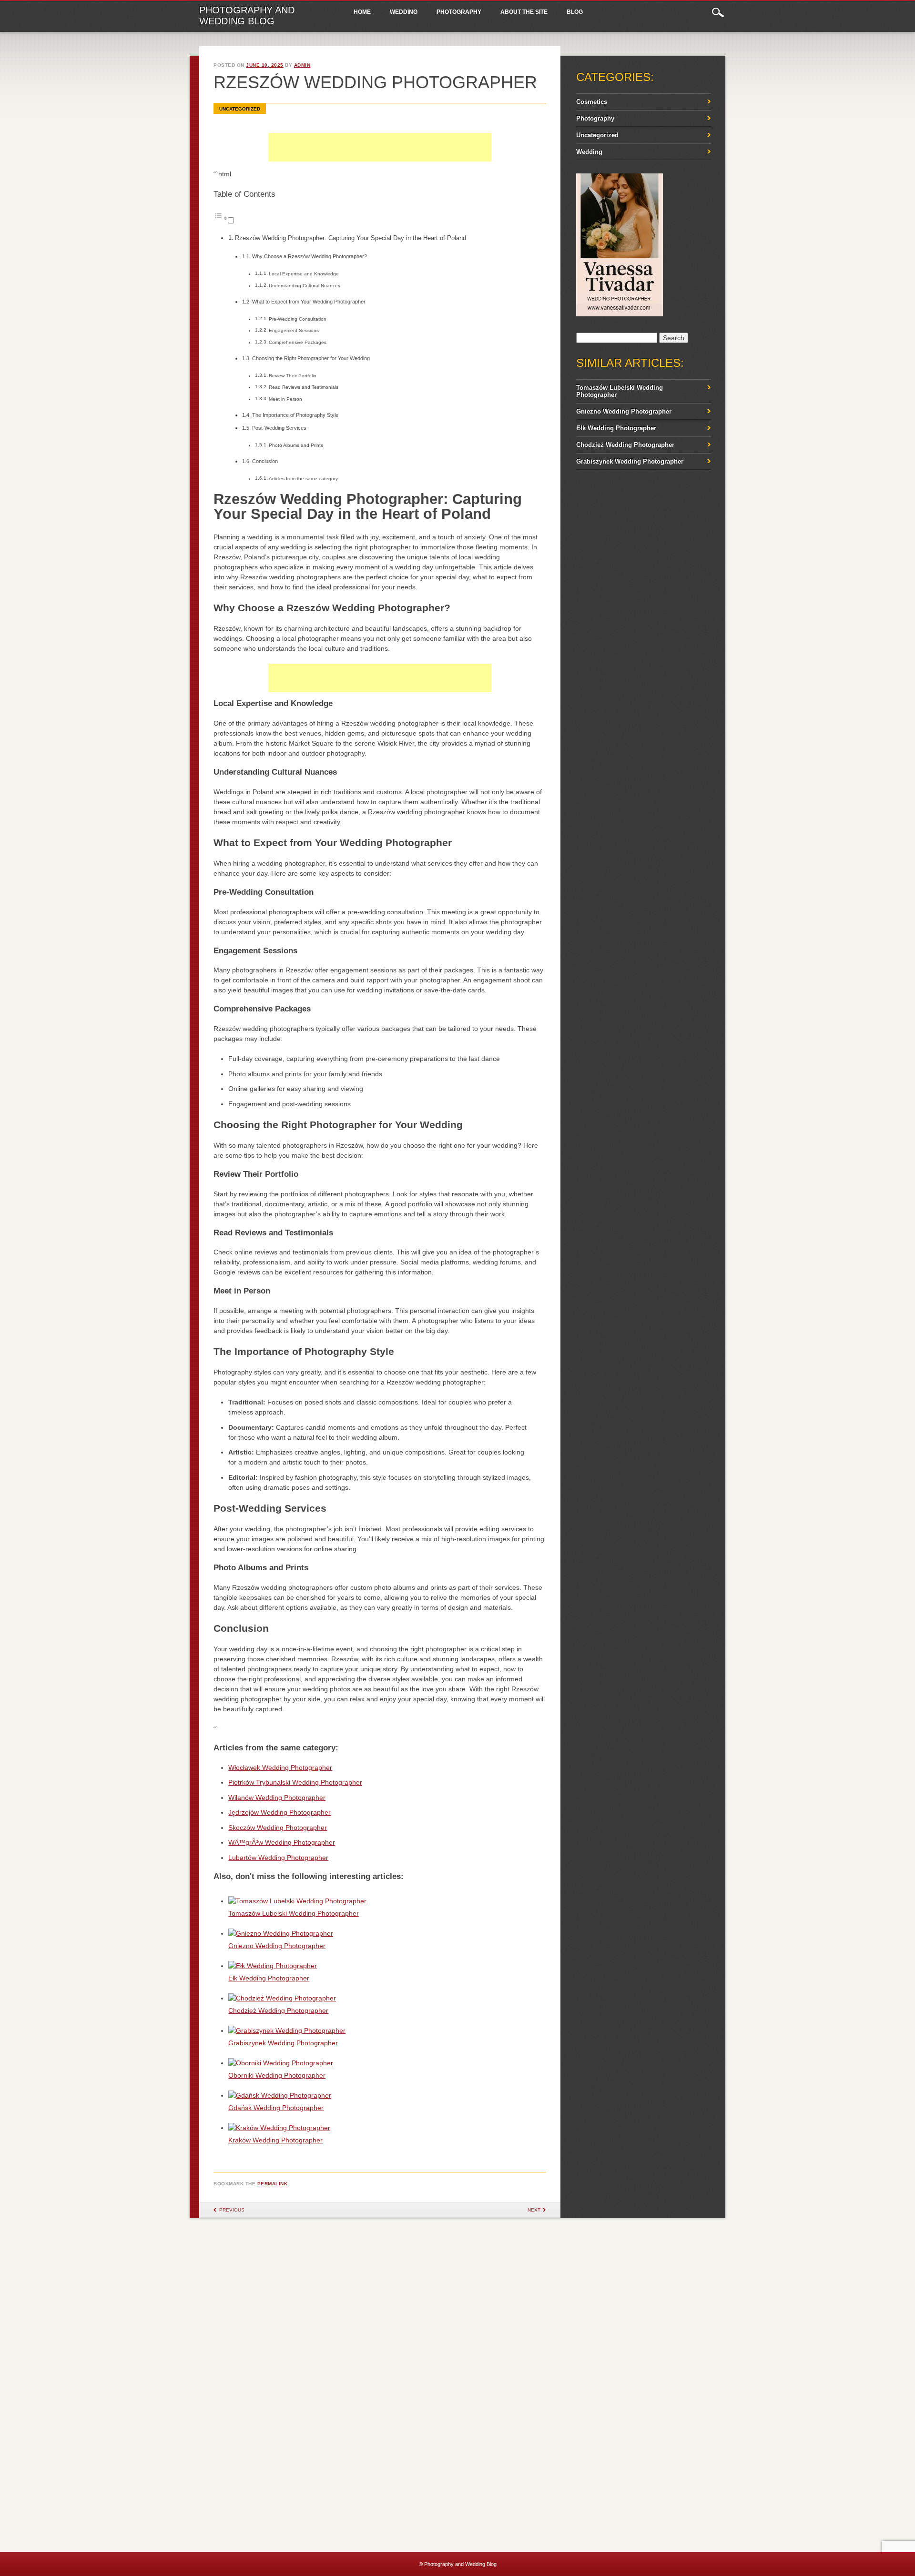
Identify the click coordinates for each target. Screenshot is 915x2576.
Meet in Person (285, 399)
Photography (459, 12)
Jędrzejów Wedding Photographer (280, 1812)
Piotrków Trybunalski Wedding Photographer (295, 1782)
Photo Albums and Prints (296, 445)
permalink (273, 2184)
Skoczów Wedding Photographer (278, 1828)
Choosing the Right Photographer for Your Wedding (311, 358)
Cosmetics (592, 102)
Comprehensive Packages (298, 342)
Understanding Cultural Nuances (305, 286)
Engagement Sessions (294, 330)
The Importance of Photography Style (295, 415)
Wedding (404, 12)
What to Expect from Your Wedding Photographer (309, 302)
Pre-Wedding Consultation (298, 319)
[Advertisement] (380, 157)
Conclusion (265, 461)
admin (302, 65)
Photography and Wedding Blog (247, 15)
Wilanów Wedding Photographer (277, 1798)
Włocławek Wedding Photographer (280, 1768)
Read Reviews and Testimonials (304, 387)
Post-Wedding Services (279, 428)
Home (362, 12)
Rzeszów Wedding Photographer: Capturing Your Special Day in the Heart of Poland (351, 238)
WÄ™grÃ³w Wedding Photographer (282, 1842)
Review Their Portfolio (293, 376)
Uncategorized (240, 109)
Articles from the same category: (304, 479)
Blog (575, 12)
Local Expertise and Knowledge (304, 274)
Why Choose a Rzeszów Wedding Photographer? (310, 256)
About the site (524, 12)
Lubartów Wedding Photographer (278, 1858)
